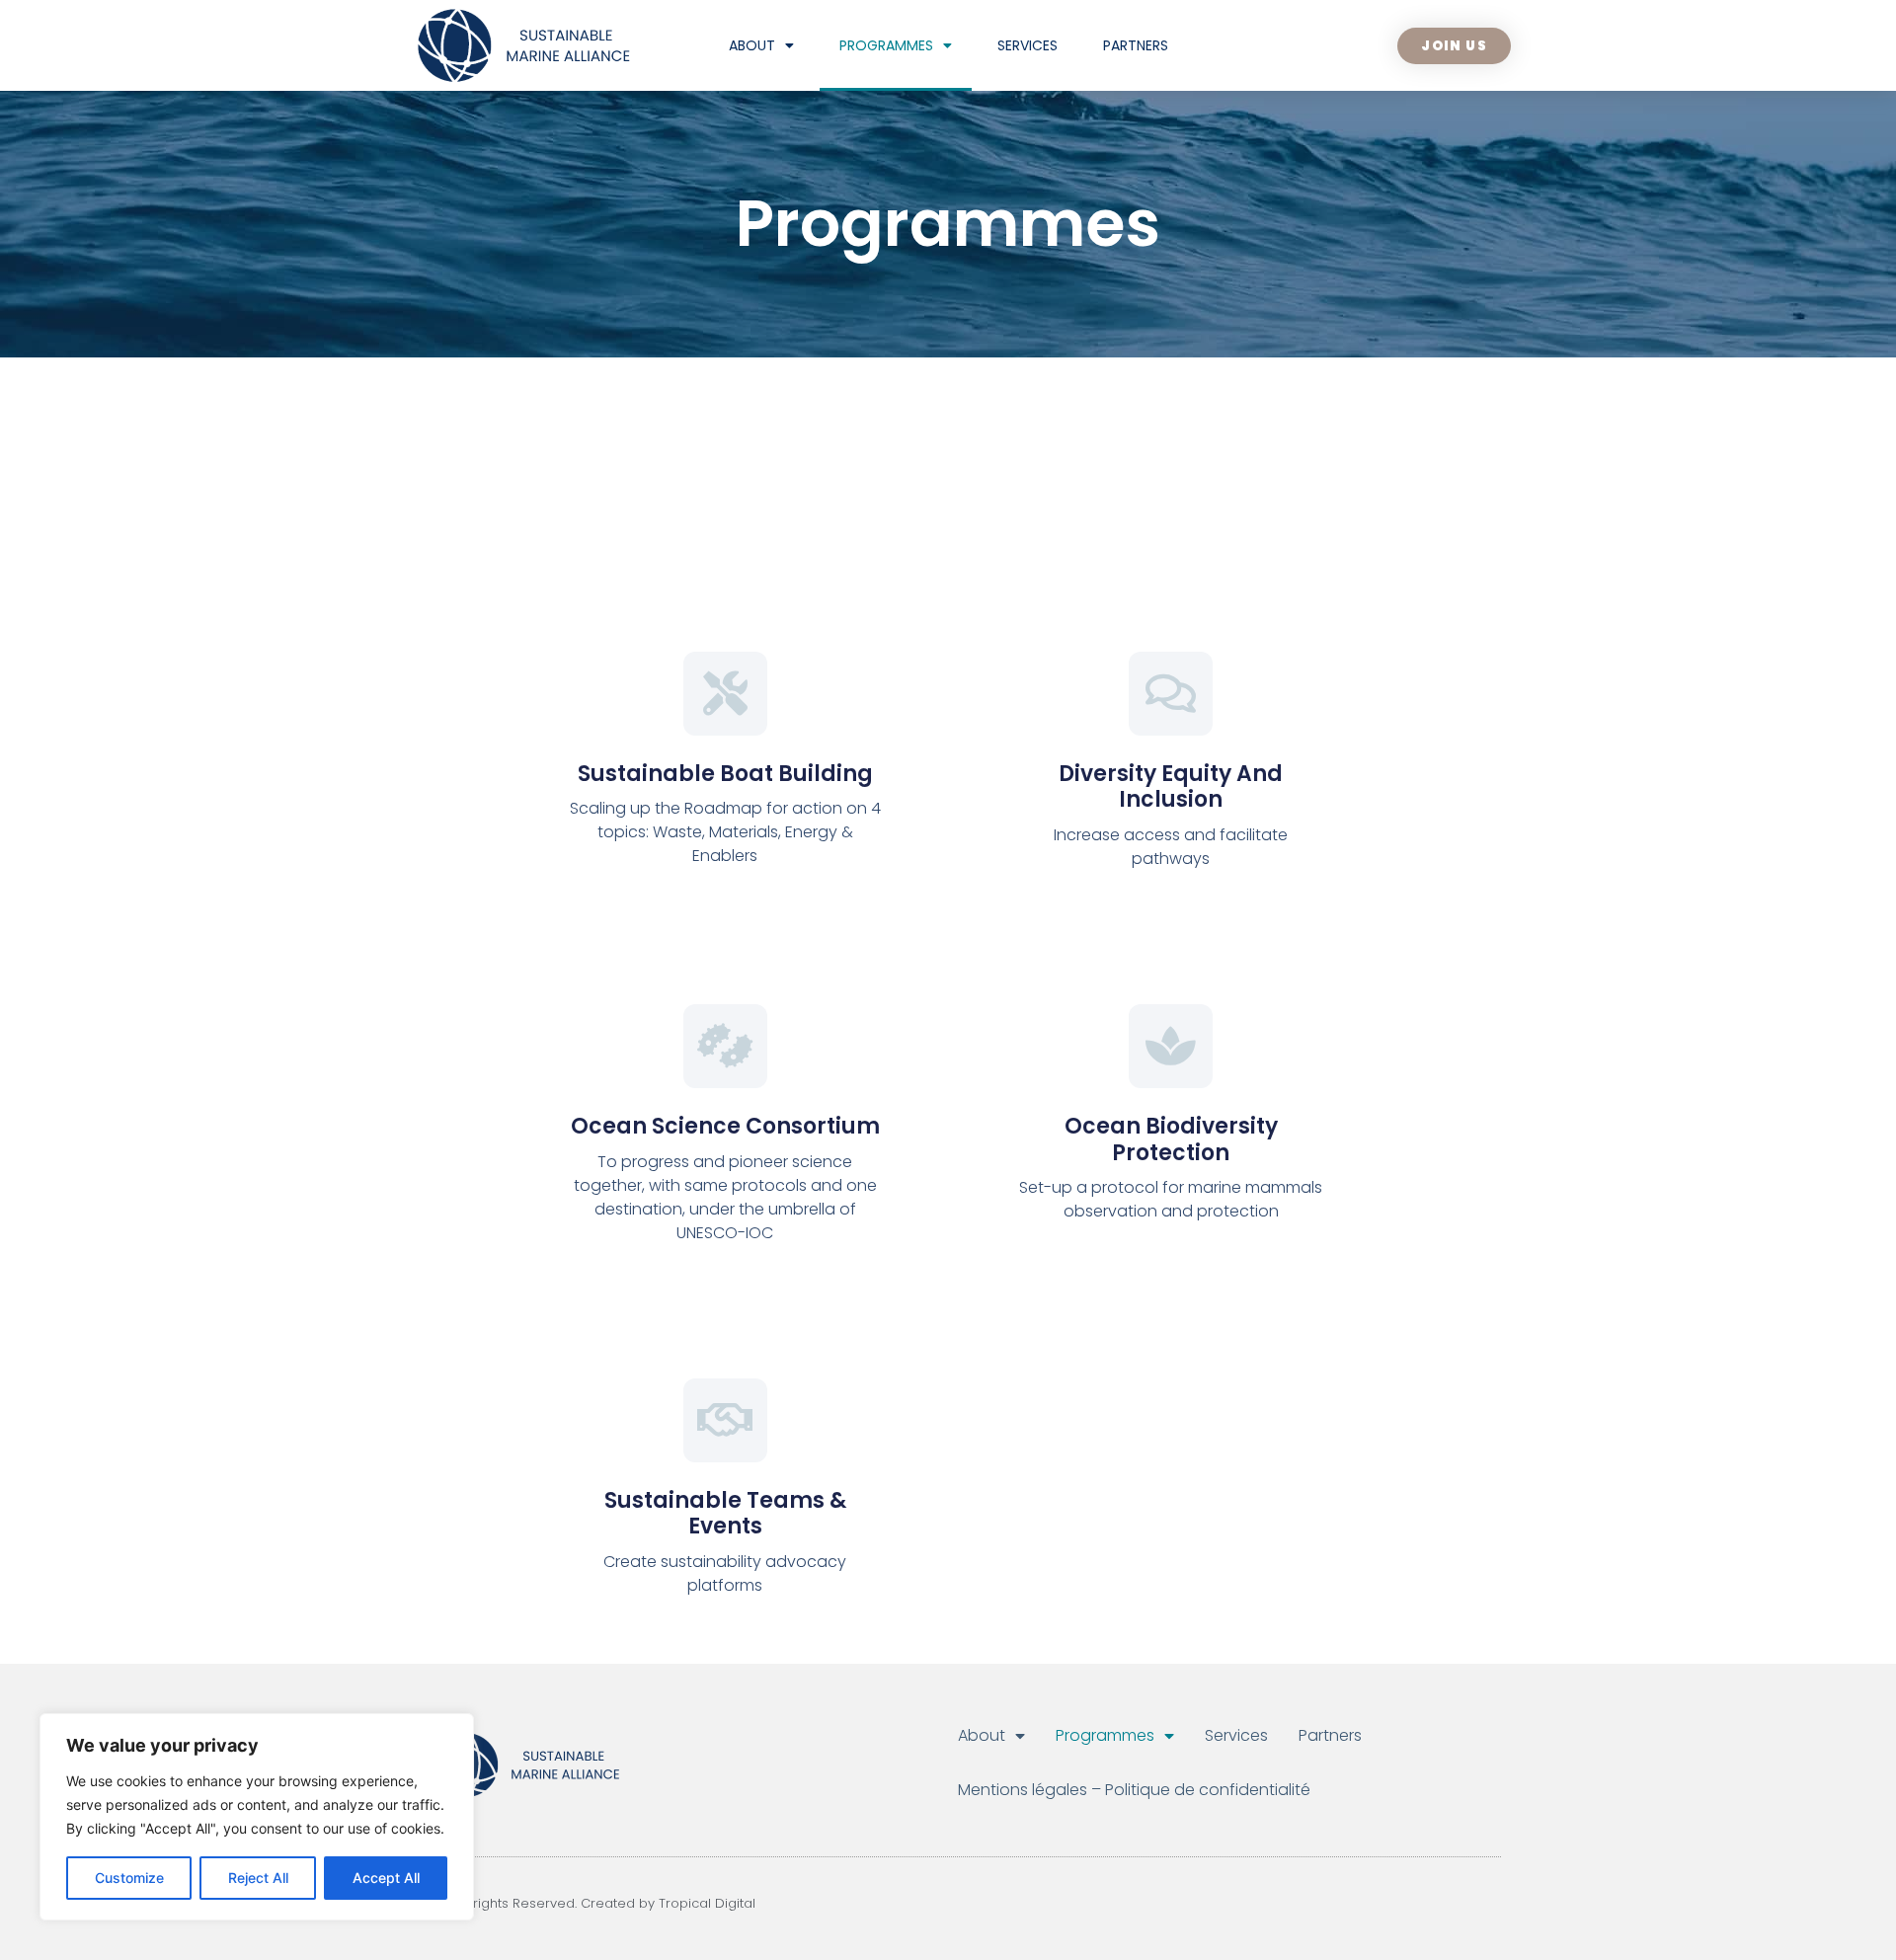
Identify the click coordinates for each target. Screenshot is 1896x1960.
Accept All (386, 1878)
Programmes (886, 45)
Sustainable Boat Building (725, 774)
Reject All (258, 1878)
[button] (1454, 46)
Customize (129, 1878)
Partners (1136, 45)
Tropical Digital (707, 1903)
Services (1027, 45)
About (752, 45)
